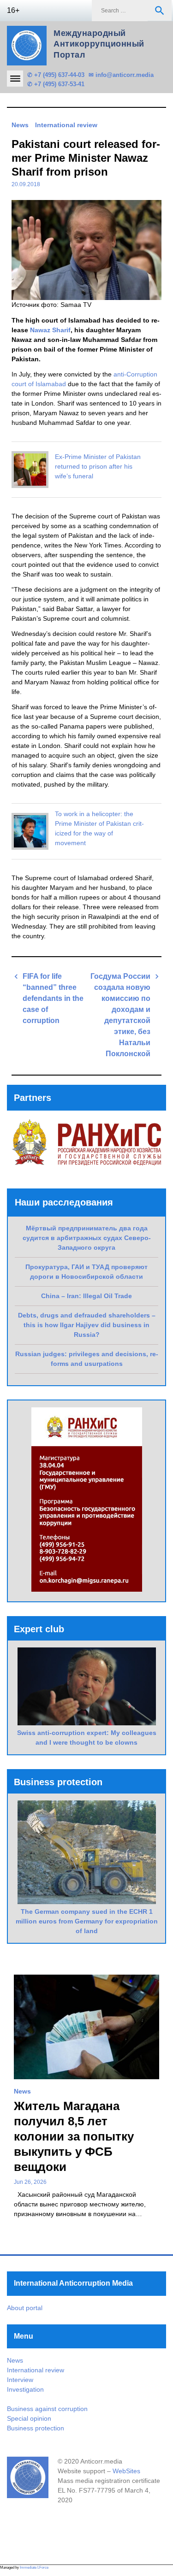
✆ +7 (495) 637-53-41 (56, 84)
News (20, 125)
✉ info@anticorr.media (121, 75)
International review (66, 125)
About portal (25, 2308)
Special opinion (29, 2418)
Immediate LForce (34, 2567)
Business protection (36, 2428)
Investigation (25, 2389)
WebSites (126, 2471)
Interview (20, 2380)
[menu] (15, 79)
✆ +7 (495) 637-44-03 (56, 75)
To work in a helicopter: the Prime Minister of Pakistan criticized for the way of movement (99, 828)
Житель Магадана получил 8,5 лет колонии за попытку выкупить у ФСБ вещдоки (74, 2136)
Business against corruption (47, 2409)
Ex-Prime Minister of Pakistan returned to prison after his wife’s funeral (98, 466)
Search (160, 11)
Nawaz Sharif (50, 330)
